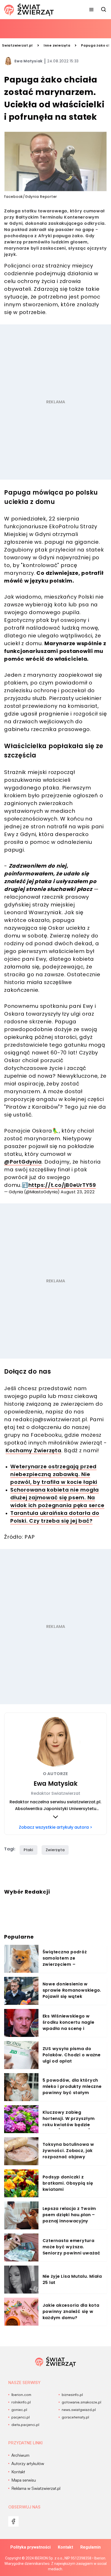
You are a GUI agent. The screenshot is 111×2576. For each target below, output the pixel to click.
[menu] (91, 10)
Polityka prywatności (30, 2547)
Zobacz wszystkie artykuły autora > (55, 1827)
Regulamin (90, 2547)
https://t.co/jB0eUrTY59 (62, 1185)
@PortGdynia (23, 1162)
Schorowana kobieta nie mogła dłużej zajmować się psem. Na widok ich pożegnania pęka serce (57, 1498)
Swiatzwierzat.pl (17, 45)
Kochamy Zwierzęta (34, 1450)
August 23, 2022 (78, 1192)
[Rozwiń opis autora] (55, 1817)
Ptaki (29, 1850)
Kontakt (65, 2547)
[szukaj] (104, 10)
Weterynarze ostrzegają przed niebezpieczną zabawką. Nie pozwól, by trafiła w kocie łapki (54, 1474)
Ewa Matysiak (29, 61)
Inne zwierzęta (57, 45)
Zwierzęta (55, 1850)
